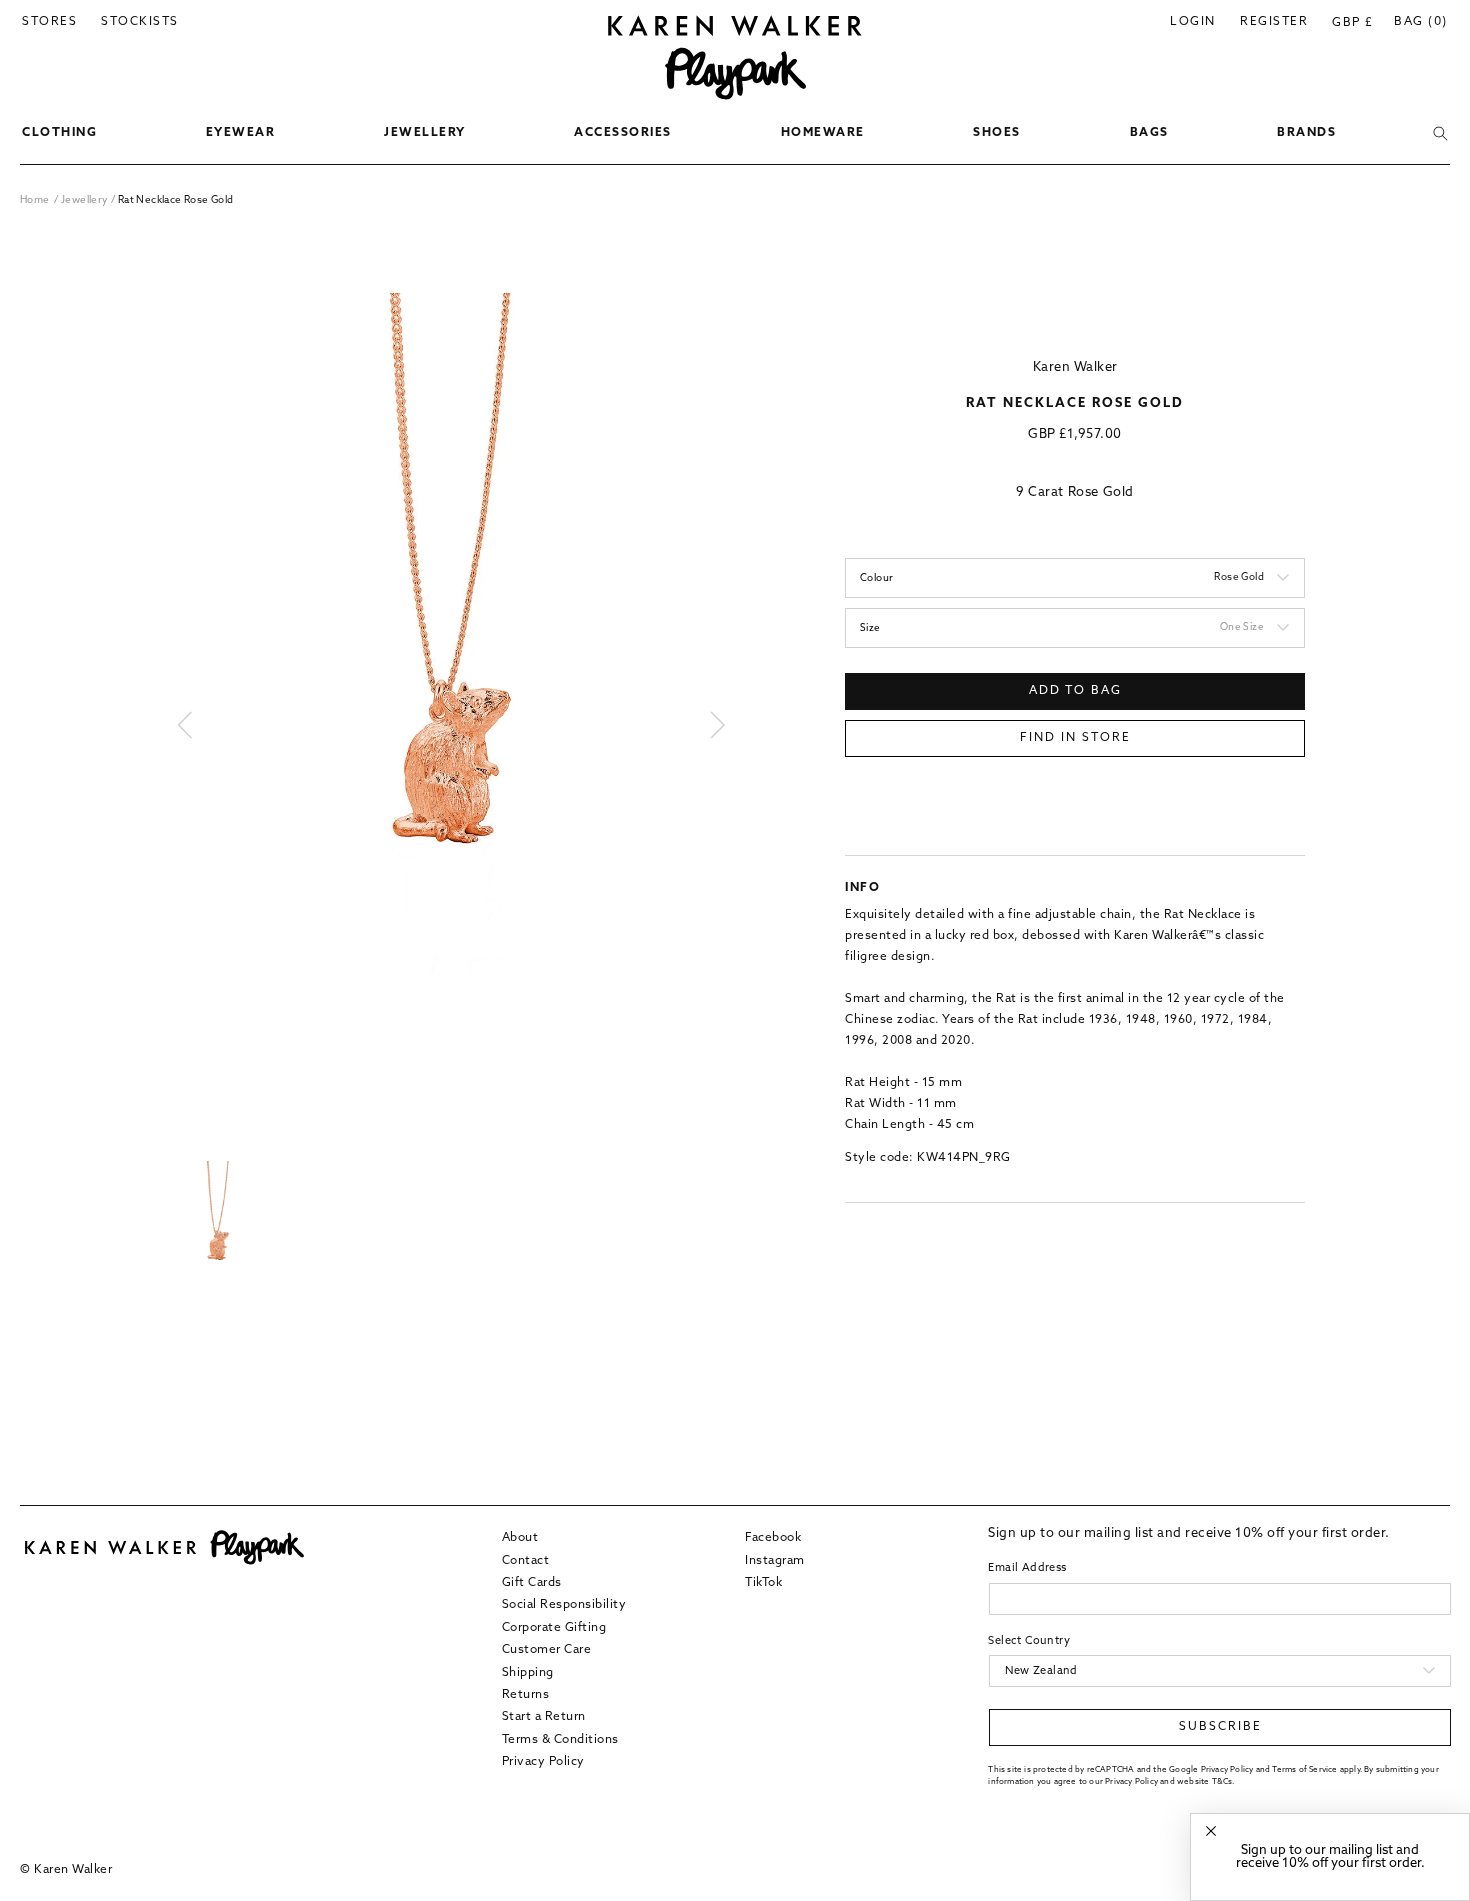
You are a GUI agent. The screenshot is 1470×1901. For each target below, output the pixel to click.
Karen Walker (1075, 367)
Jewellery (86, 200)
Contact (526, 1560)
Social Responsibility (564, 1605)
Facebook (773, 1538)
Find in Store (1075, 738)
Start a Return (544, 1717)
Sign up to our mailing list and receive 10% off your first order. (1330, 1857)
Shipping (528, 1672)
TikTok (763, 1582)
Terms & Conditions (560, 1739)
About (520, 1538)
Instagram (775, 1560)
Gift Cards (532, 1582)
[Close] (1211, 1831)
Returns (526, 1694)
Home (35, 200)
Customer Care (547, 1649)
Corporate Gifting (554, 1627)
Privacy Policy (543, 1761)
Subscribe (1220, 1727)
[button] (59, 134)
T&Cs (1222, 1781)
